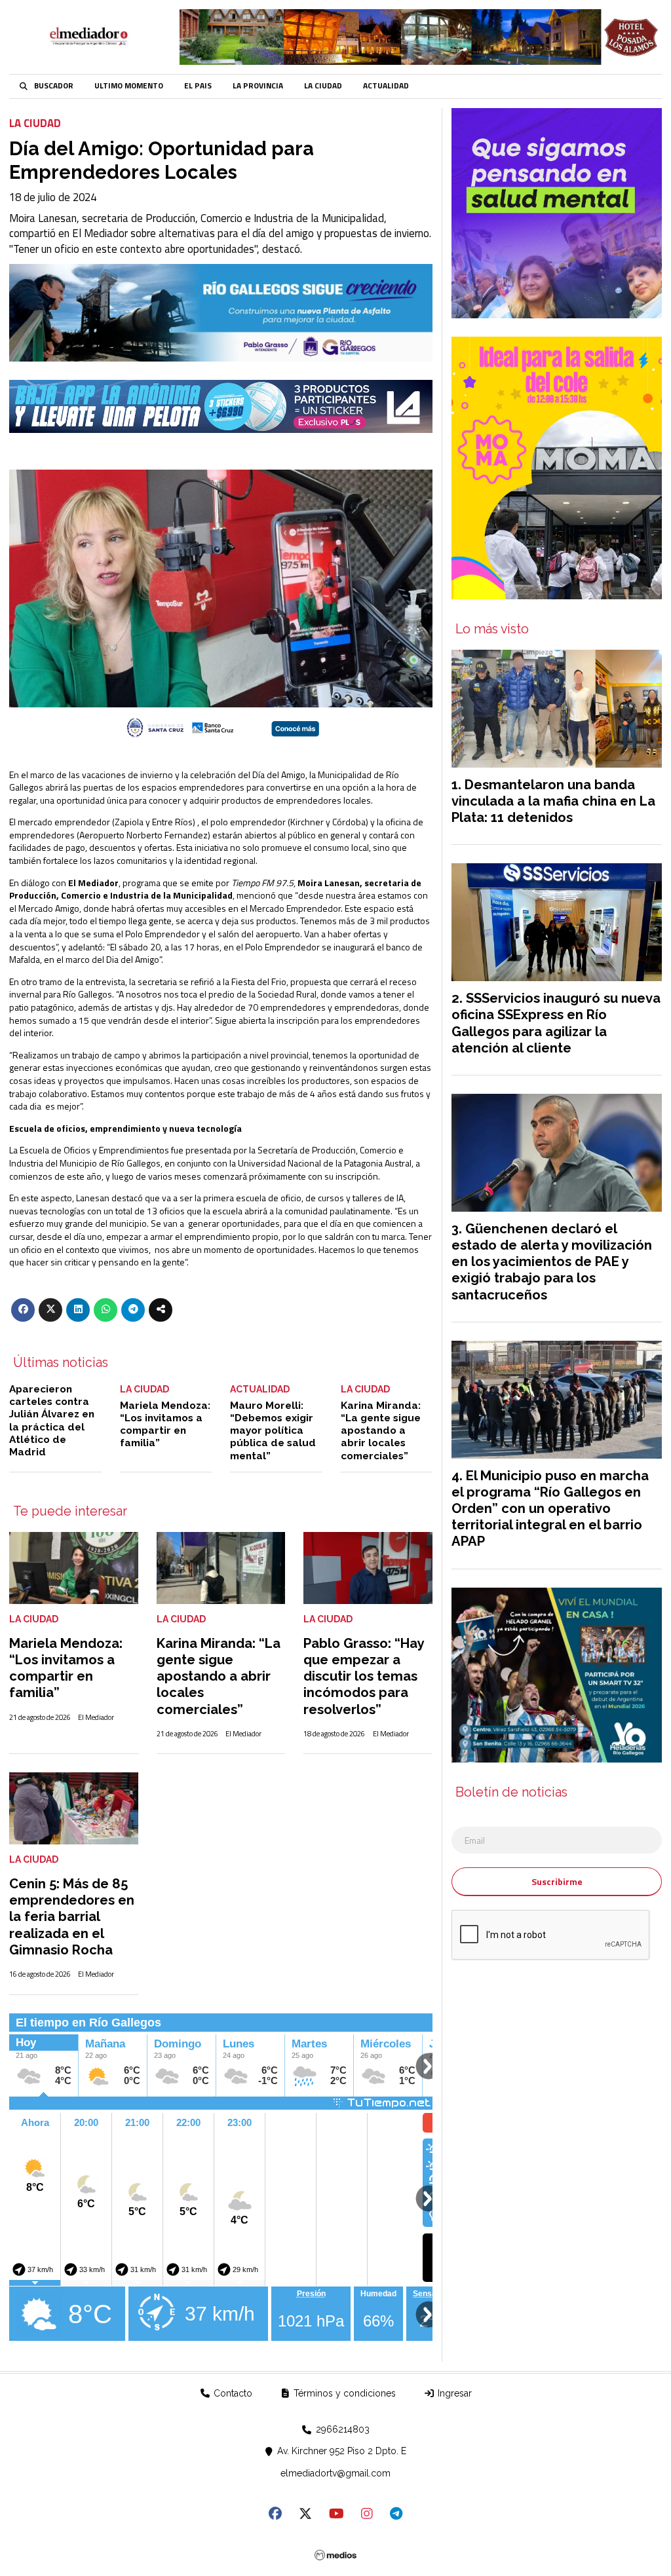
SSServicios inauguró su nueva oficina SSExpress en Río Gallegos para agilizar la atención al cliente (556, 1023)
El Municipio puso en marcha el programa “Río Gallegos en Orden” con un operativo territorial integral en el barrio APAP (550, 1509)
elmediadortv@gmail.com (335, 2473)
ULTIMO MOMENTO (129, 86)
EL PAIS (198, 86)
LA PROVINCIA (258, 86)
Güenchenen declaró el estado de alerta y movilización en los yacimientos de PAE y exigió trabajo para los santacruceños (552, 1262)
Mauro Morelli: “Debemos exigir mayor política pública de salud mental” (273, 1431)
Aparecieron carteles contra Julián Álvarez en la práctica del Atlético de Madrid (52, 1421)
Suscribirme (557, 1881)
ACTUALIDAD (386, 86)
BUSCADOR (54, 86)
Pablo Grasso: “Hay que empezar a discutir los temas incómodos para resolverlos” (364, 1676)
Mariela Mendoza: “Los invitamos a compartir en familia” (165, 1425)
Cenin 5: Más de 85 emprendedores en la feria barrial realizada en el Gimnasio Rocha (72, 1917)
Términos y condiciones (343, 2393)
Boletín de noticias (511, 1793)
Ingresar (453, 2393)
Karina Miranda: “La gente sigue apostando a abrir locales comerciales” (381, 1431)
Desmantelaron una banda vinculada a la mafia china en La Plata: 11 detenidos (553, 801)
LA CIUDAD (323, 86)
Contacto (232, 2393)
